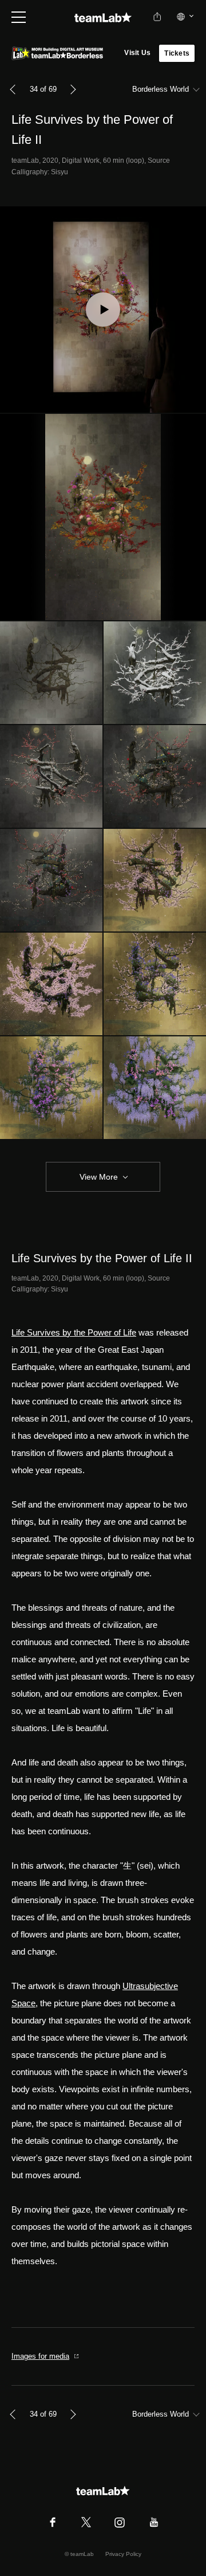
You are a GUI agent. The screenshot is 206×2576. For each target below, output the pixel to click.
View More (99, 1177)
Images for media (40, 2356)
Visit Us (137, 53)
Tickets (177, 53)
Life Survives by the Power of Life (74, 1332)
